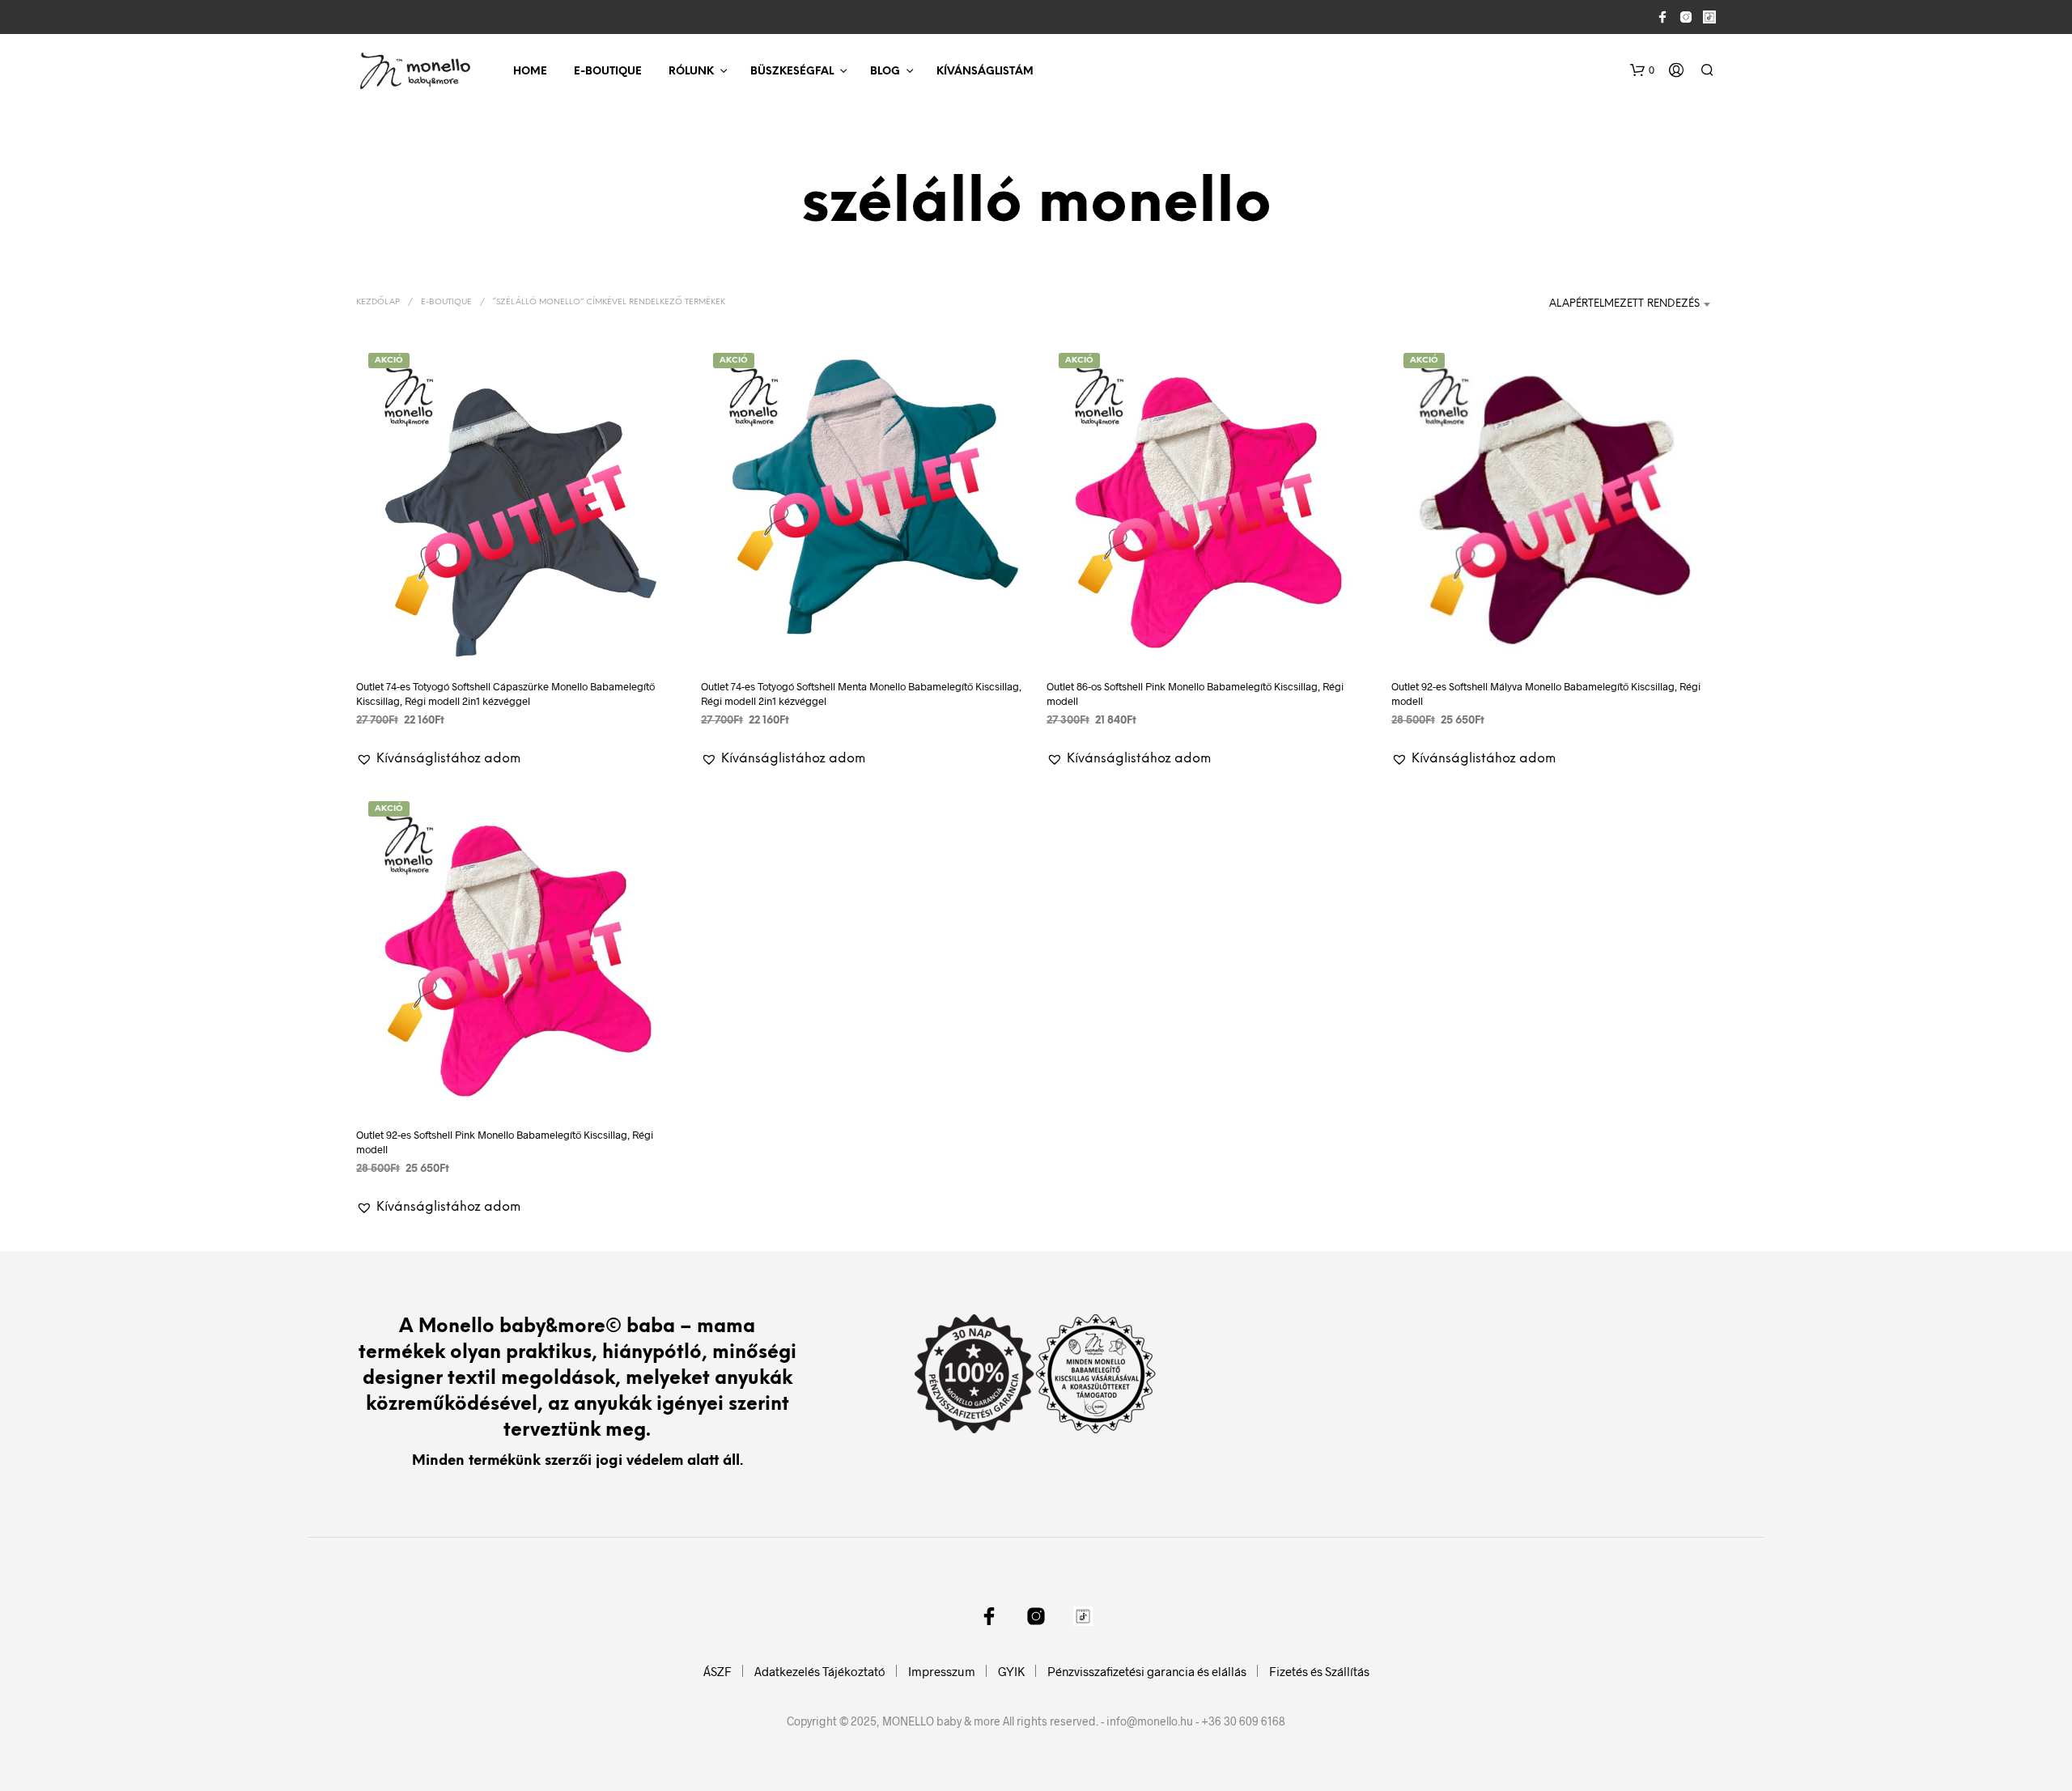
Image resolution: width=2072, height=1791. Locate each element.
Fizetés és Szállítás (1319, 1671)
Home (530, 72)
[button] (1642, 70)
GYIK (1011, 1671)
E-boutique (608, 72)
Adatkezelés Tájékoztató (820, 1671)
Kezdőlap (378, 302)
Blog (885, 72)
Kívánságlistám (985, 72)
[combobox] (1621, 304)
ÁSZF (718, 1671)
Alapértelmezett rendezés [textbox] (1624, 304)
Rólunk (691, 72)
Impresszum (942, 1671)
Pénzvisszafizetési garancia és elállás (1147, 1671)
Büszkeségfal (792, 72)
